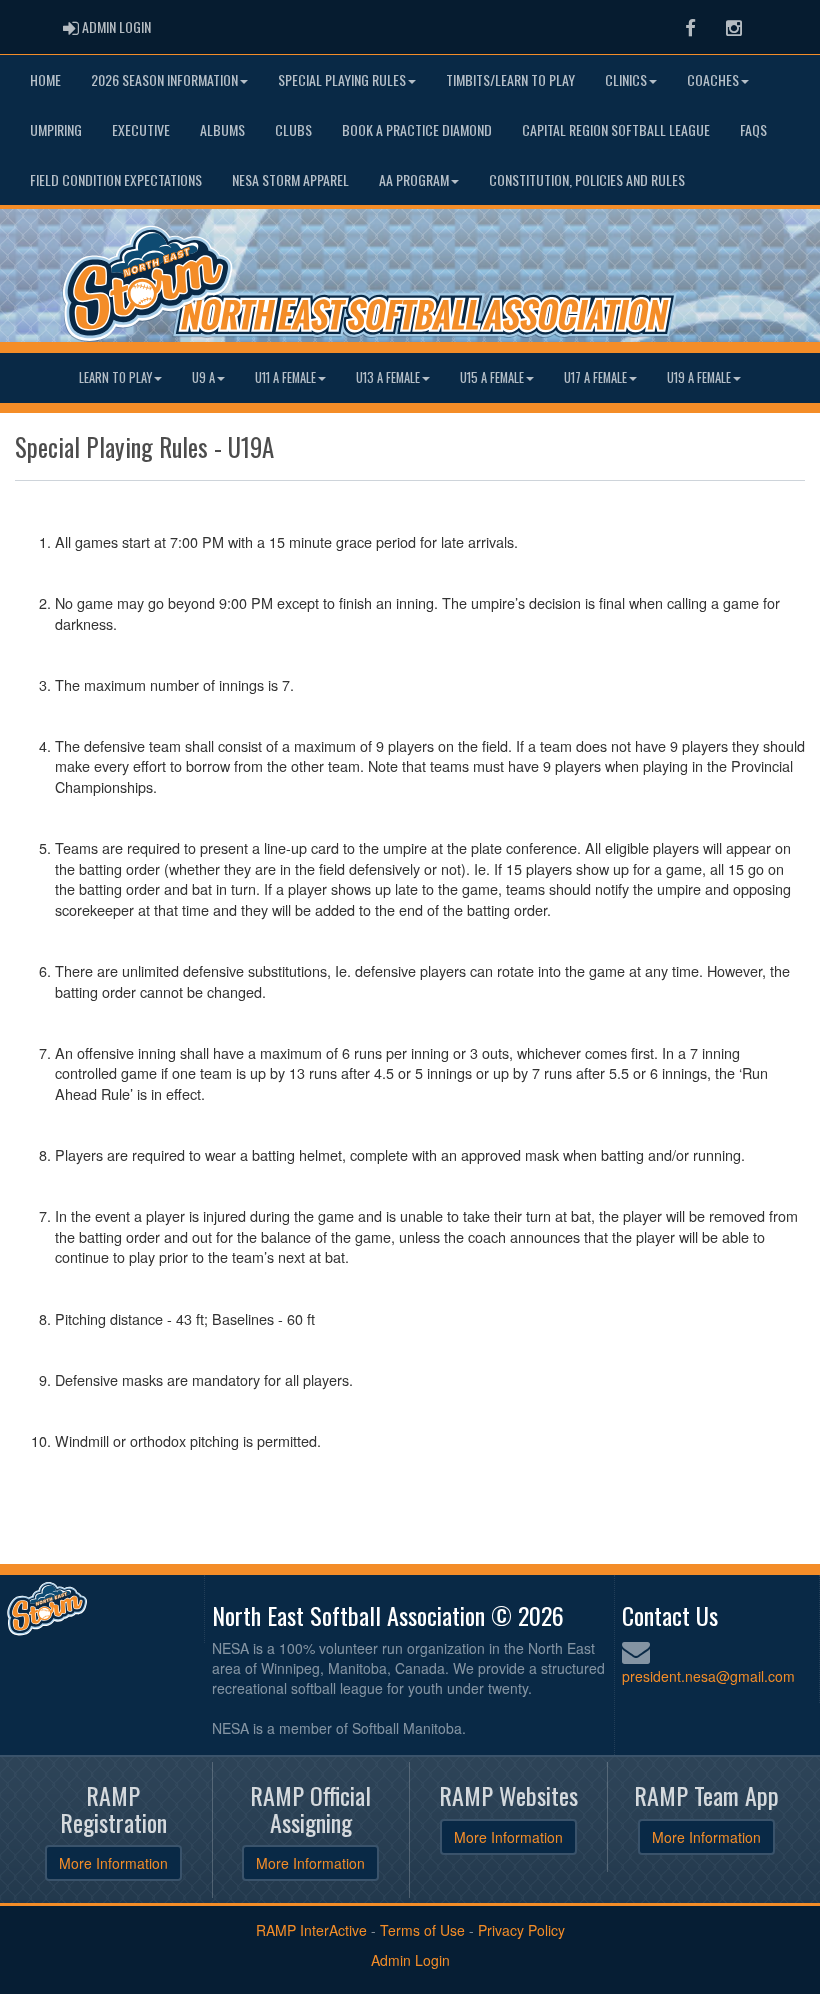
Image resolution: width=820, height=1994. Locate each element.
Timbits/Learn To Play (510, 79)
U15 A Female (492, 377)
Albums (222, 129)
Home (45, 79)
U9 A (203, 377)
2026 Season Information (164, 79)
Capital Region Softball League (616, 129)
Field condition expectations (116, 179)
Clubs (293, 129)
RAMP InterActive (311, 1930)
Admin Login (410, 1960)
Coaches (713, 79)
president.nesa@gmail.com (708, 1676)
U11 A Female (285, 377)
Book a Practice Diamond (417, 129)
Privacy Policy (521, 1930)
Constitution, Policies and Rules (587, 179)
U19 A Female (699, 377)
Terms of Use (422, 1930)
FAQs (753, 129)
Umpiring (56, 129)
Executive (141, 129)
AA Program (414, 179)
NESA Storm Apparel (290, 179)
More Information (113, 1863)
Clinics (626, 79)
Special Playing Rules (342, 79)
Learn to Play (115, 377)
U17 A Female (595, 377)
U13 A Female (388, 377)
